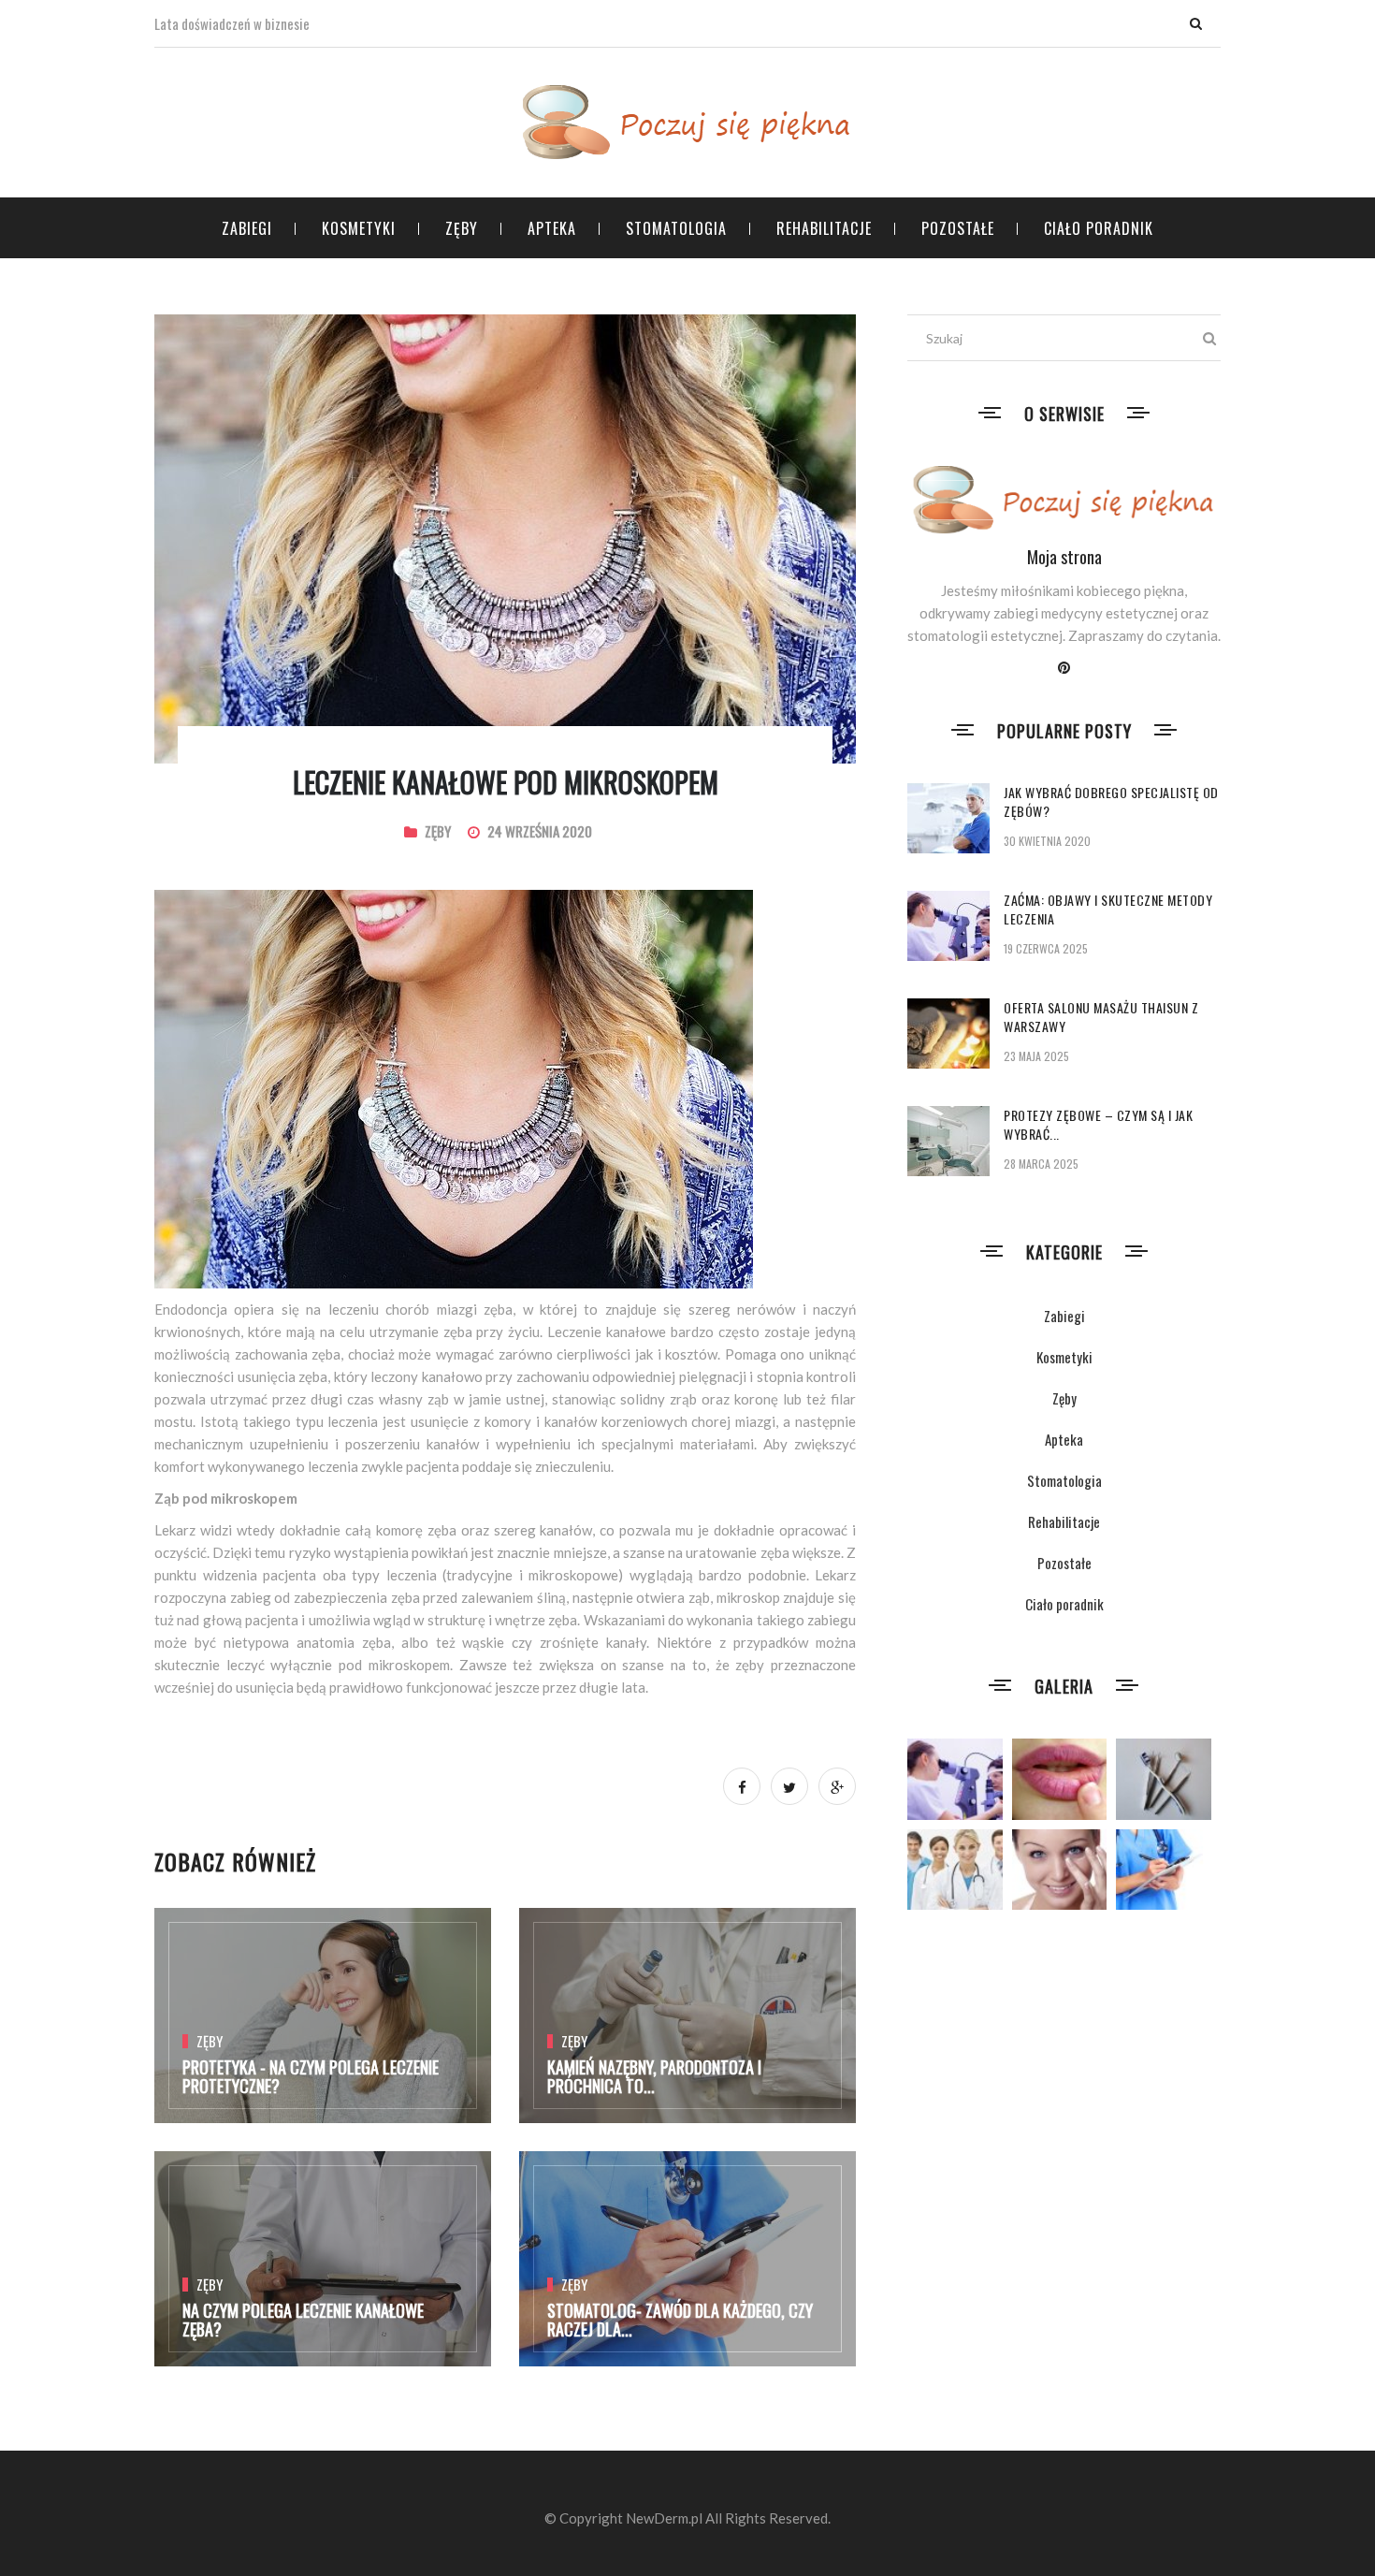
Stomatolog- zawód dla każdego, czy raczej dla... (680, 2320)
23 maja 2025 (1036, 1056)
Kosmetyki (359, 228)
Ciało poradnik (1099, 228)
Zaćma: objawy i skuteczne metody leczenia (1108, 909)
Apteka (552, 228)
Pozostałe (958, 228)
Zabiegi (247, 228)
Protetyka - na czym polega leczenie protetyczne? (311, 2076)
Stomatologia (676, 228)
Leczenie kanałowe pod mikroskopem (506, 782)
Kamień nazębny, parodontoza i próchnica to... (654, 2076)
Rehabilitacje (824, 228)
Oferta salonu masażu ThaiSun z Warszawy (1101, 1017)
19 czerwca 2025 (1046, 948)
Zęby (462, 228)
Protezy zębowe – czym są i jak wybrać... (1098, 1124)
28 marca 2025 (1041, 1164)
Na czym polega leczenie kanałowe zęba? (303, 2320)
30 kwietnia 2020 (1047, 841)
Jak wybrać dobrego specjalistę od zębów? (1111, 801)
